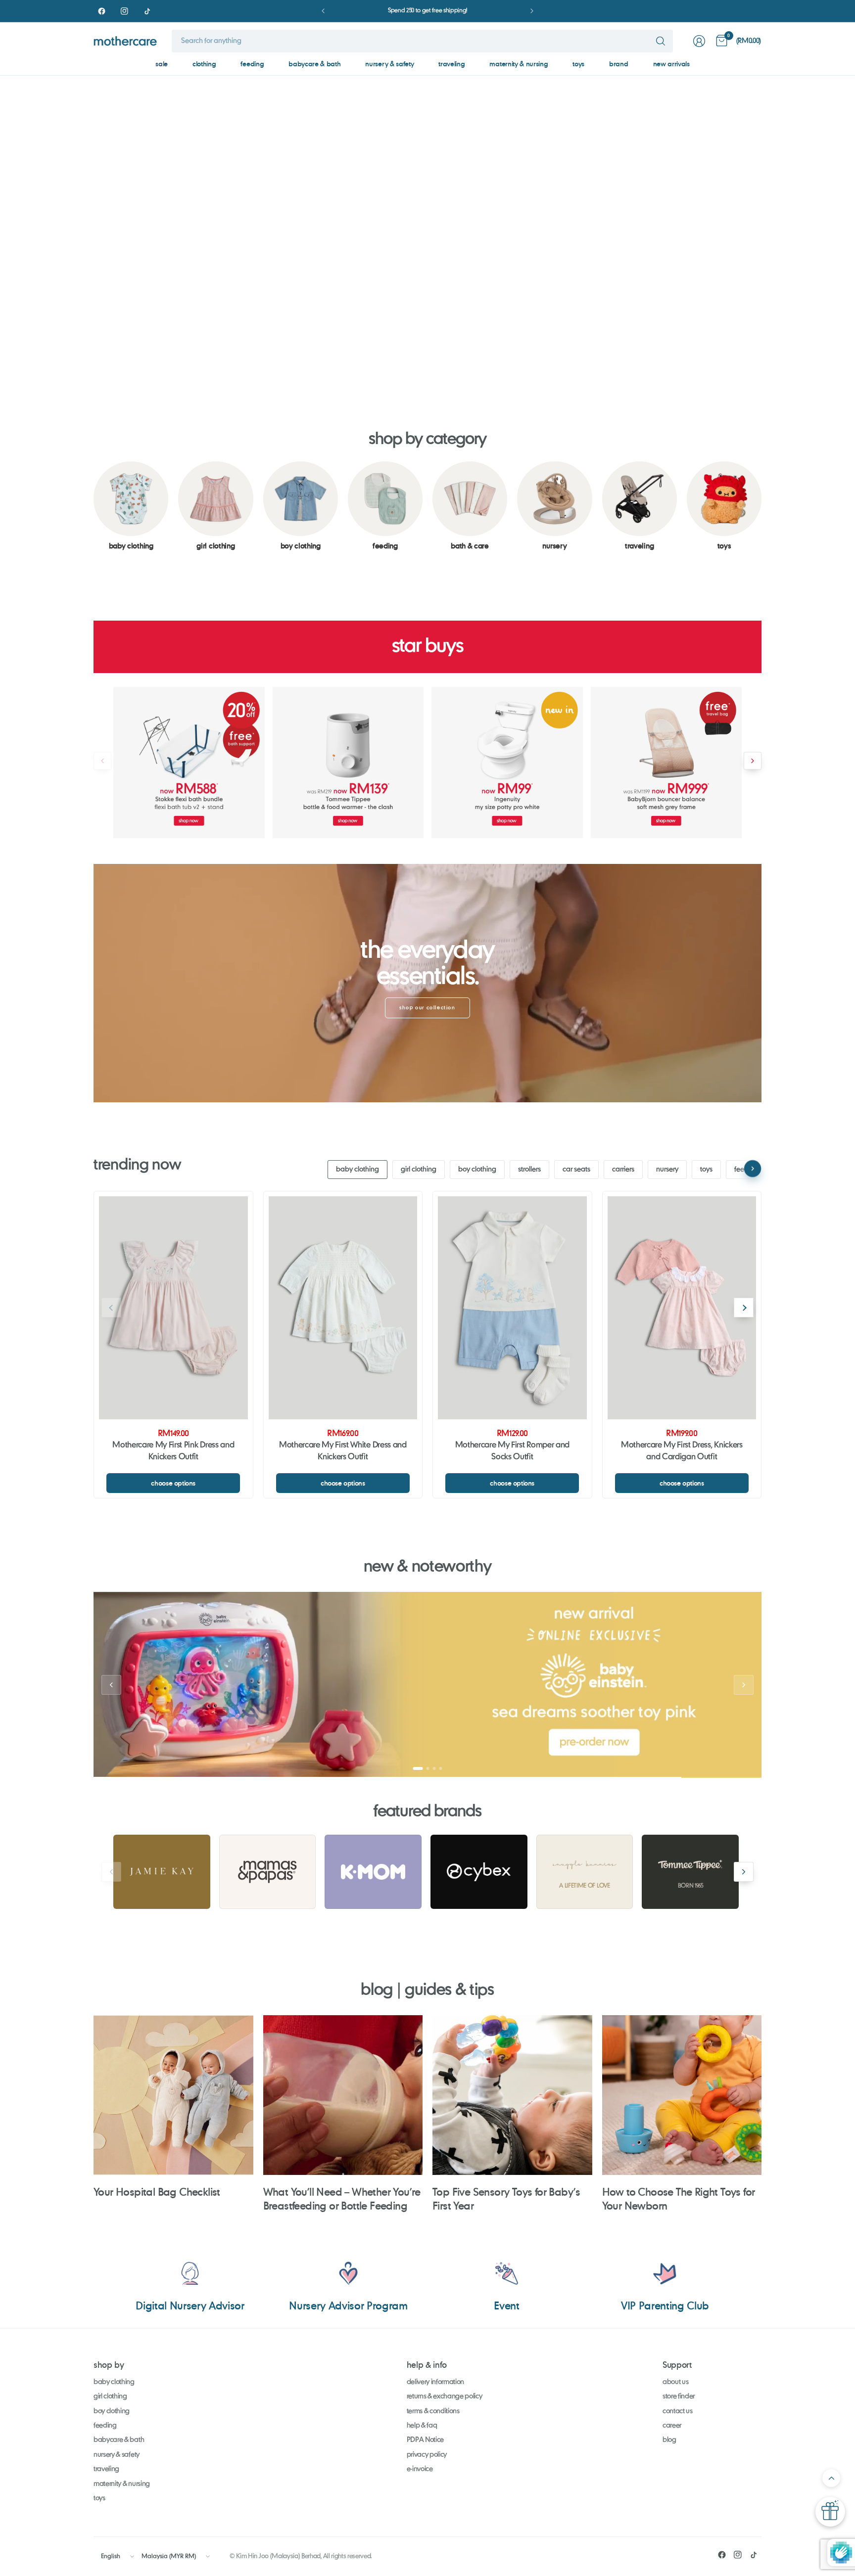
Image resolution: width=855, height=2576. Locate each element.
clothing (204, 64)
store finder (679, 2396)
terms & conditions (433, 2411)
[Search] (661, 41)
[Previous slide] (18, 228)
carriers (623, 1170)
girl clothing (419, 1170)
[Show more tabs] (753, 1169)
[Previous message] (323, 11)
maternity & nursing (519, 64)
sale (162, 64)
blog (669, 2440)
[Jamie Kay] (162, 1872)
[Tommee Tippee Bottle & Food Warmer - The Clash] (348, 763)
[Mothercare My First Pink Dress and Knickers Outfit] (173, 1308)
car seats (576, 1170)
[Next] (761, 506)
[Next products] (753, 761)
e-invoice (420, 2469)
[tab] (392, 371)
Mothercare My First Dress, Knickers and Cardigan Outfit (682, 1451)
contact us (678, 2411)
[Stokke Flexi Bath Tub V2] (189, 763)
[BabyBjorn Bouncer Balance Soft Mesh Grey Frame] (666, 763)
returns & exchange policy (445, 2396)
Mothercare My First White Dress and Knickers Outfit (343, 1451)
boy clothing (477, 1170)
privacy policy (427, 2455)
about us (675, 2382)
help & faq (422, 2426)
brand (618, 64)
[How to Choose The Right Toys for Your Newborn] (682, 2095)
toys (578, 64)
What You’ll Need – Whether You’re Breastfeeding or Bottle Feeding (342, 2198)
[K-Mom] (373, 1872)
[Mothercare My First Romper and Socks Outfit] (512, 1308)
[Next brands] (744, 1872)
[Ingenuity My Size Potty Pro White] (507, 763)
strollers (529, 1170)
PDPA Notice (425, 2440)
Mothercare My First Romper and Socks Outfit (512, 1451)
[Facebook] (101, 11)
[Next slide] (837, 228)
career (672, 2426)
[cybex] (479, 1872)
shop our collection (427, 1008)
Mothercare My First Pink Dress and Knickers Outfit (173, 1451)
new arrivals (671, 64)
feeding (252, 64)
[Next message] (532, 11)
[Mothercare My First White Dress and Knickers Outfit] (343, 1308)
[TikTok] (147, 11)
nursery (667, 1170)
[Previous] (94, 506)
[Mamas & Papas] (268, 1872)
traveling (451, 64)
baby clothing (357, 1170)
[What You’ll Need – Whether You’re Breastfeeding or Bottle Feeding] (343, 2095)
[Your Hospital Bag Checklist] (173, 2095)
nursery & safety (389, 64)
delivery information (436, 2382)
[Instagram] (124, 11)
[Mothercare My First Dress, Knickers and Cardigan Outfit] (682, 1308)
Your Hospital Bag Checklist (157, 2192)
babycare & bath (314, 64)
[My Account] (699, 41)
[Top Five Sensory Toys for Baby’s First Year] (512, 2095)
